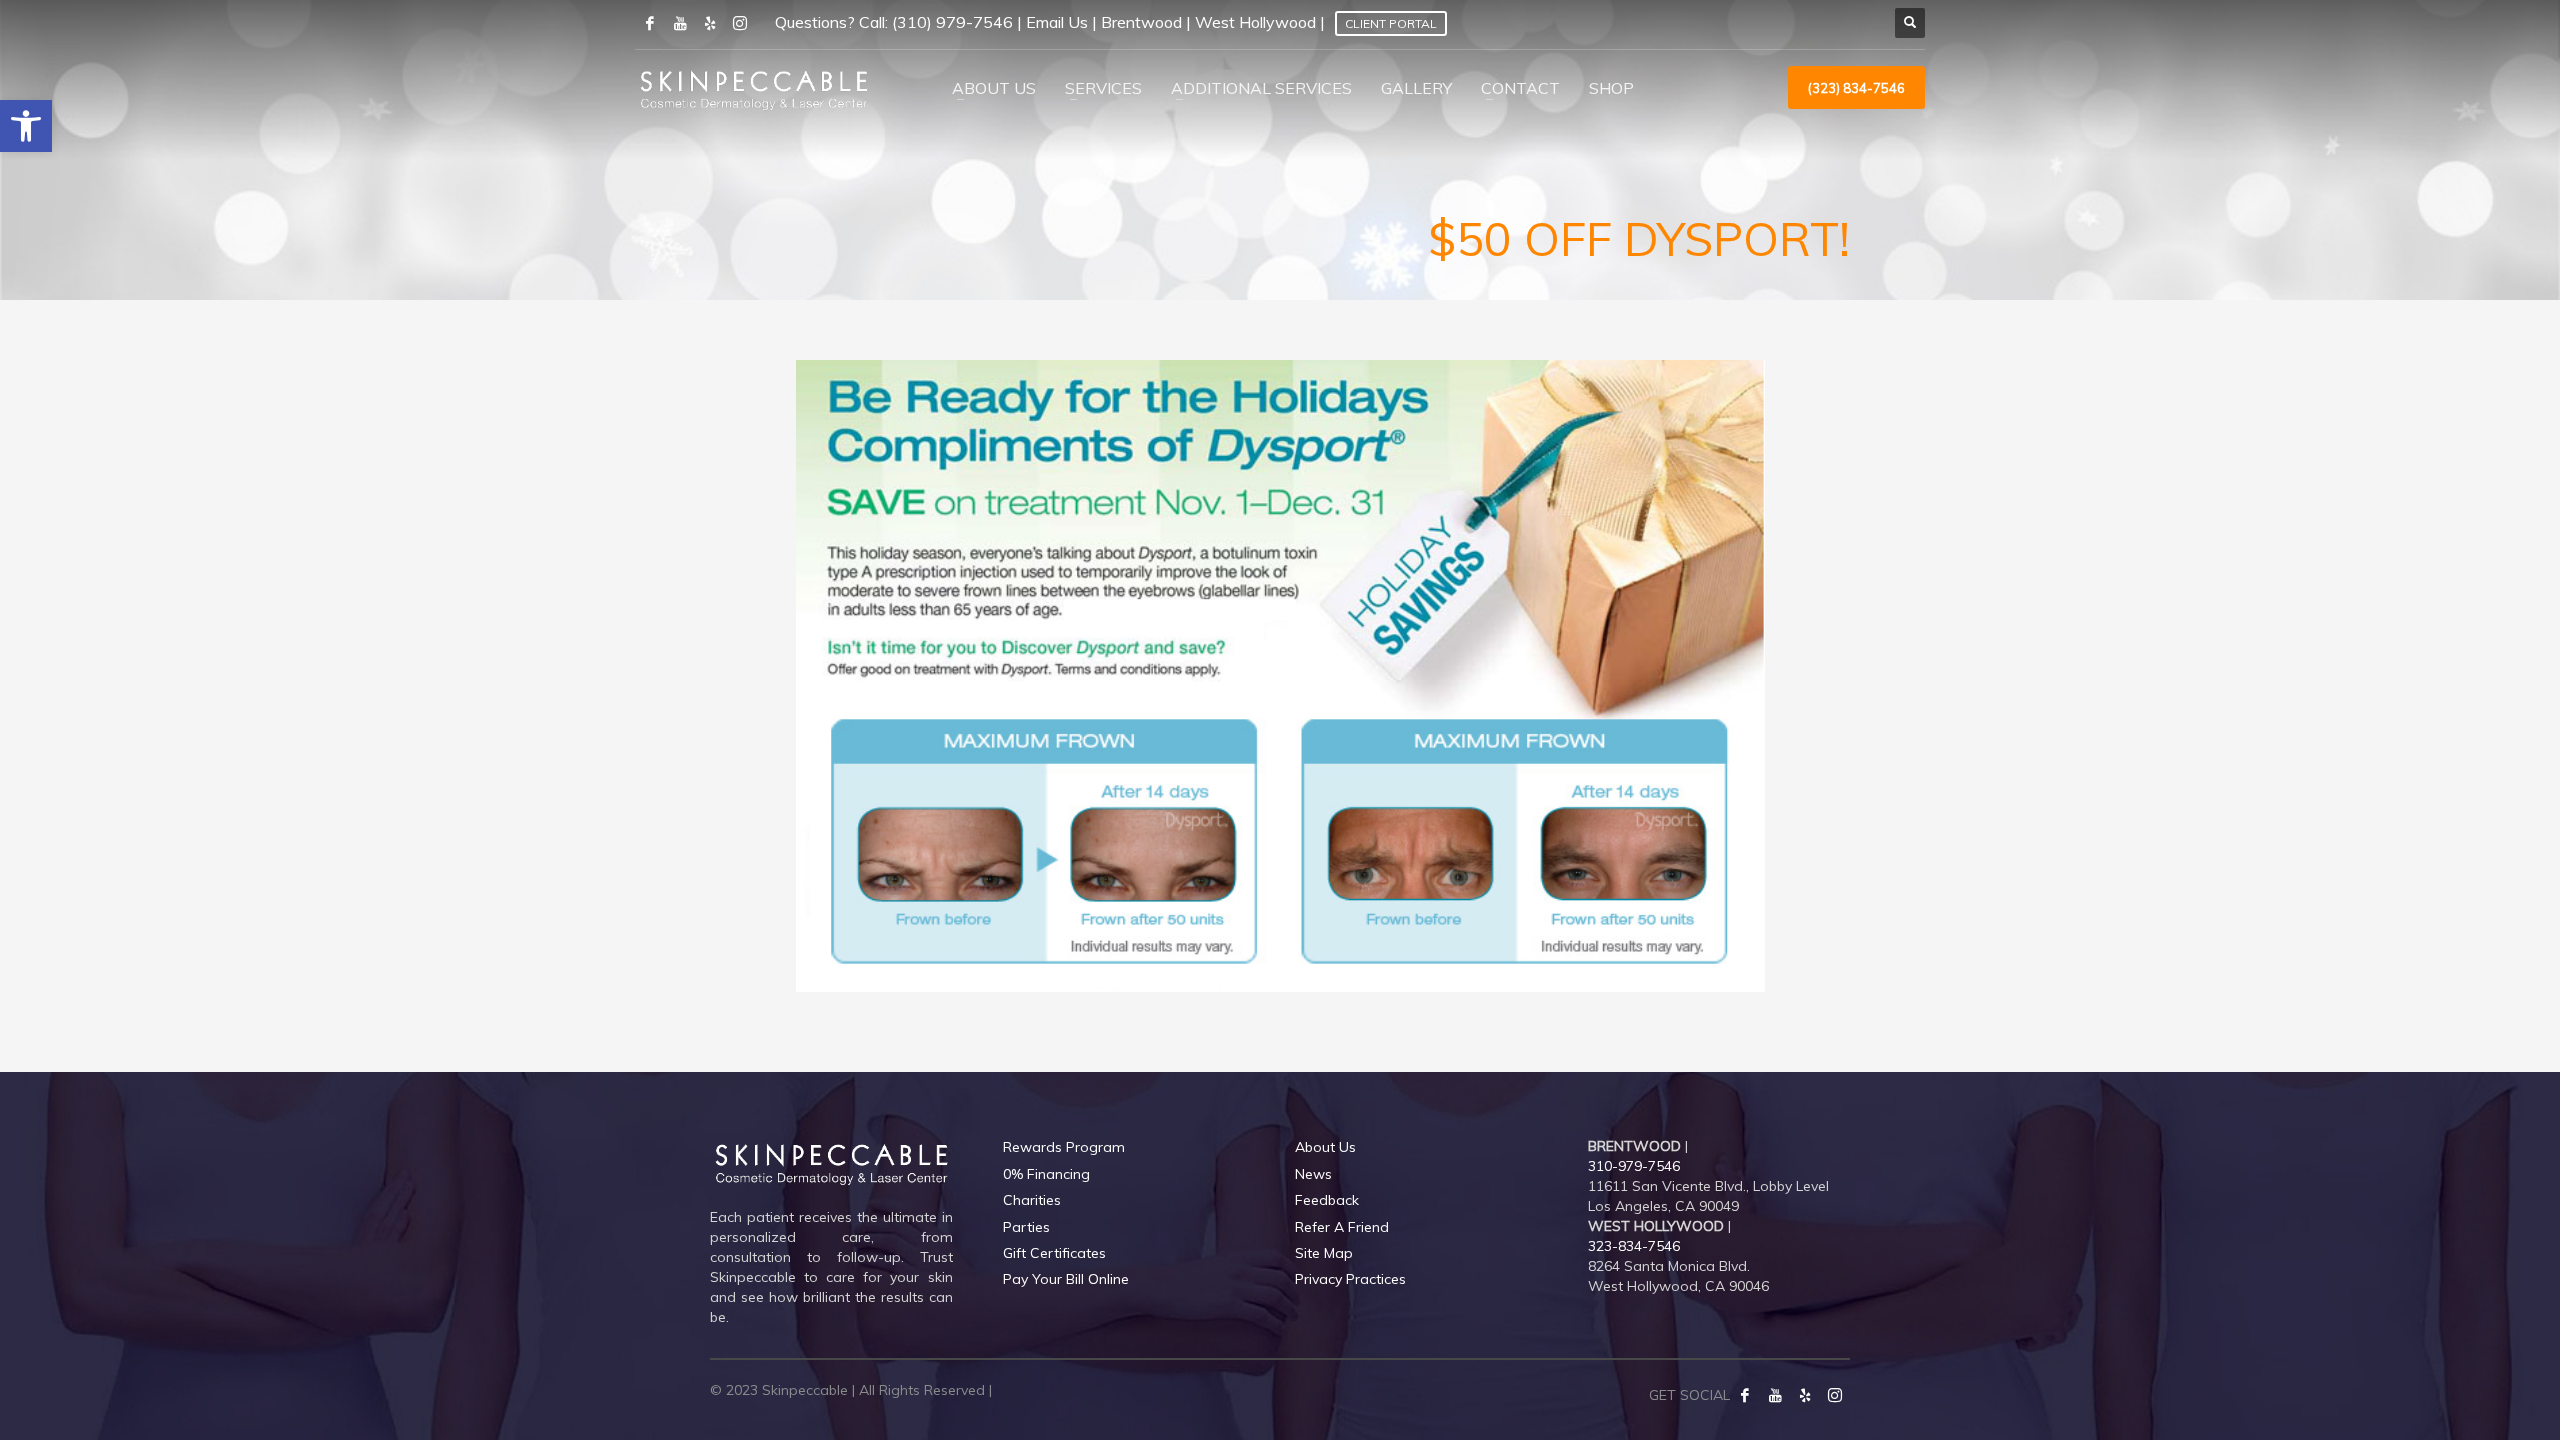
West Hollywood (1255, 22)
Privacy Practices (1350, 1279)
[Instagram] (740, 23)
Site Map (1324, 1253)
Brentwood (1141, 22)
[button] (26, 126)
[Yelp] (1805, 1395)
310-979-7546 (1634, 1166)
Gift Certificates (1054, 1253)
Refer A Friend (1342, 1227)
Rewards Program (1064, 1147)
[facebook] (650, 23)
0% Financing (1046, 1174)
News (1313, 1174)
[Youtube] (680, 23)
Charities (1032, 1200)
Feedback (1327, 1200)
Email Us (1057, 22)
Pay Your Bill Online (1066, 1279)
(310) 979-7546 (952, 22)
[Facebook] (1745, 1395)
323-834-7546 (1634, 1246)
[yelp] (710, 23)
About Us (1325, 1147)
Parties (1026, 1227)
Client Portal (1391, 23)
